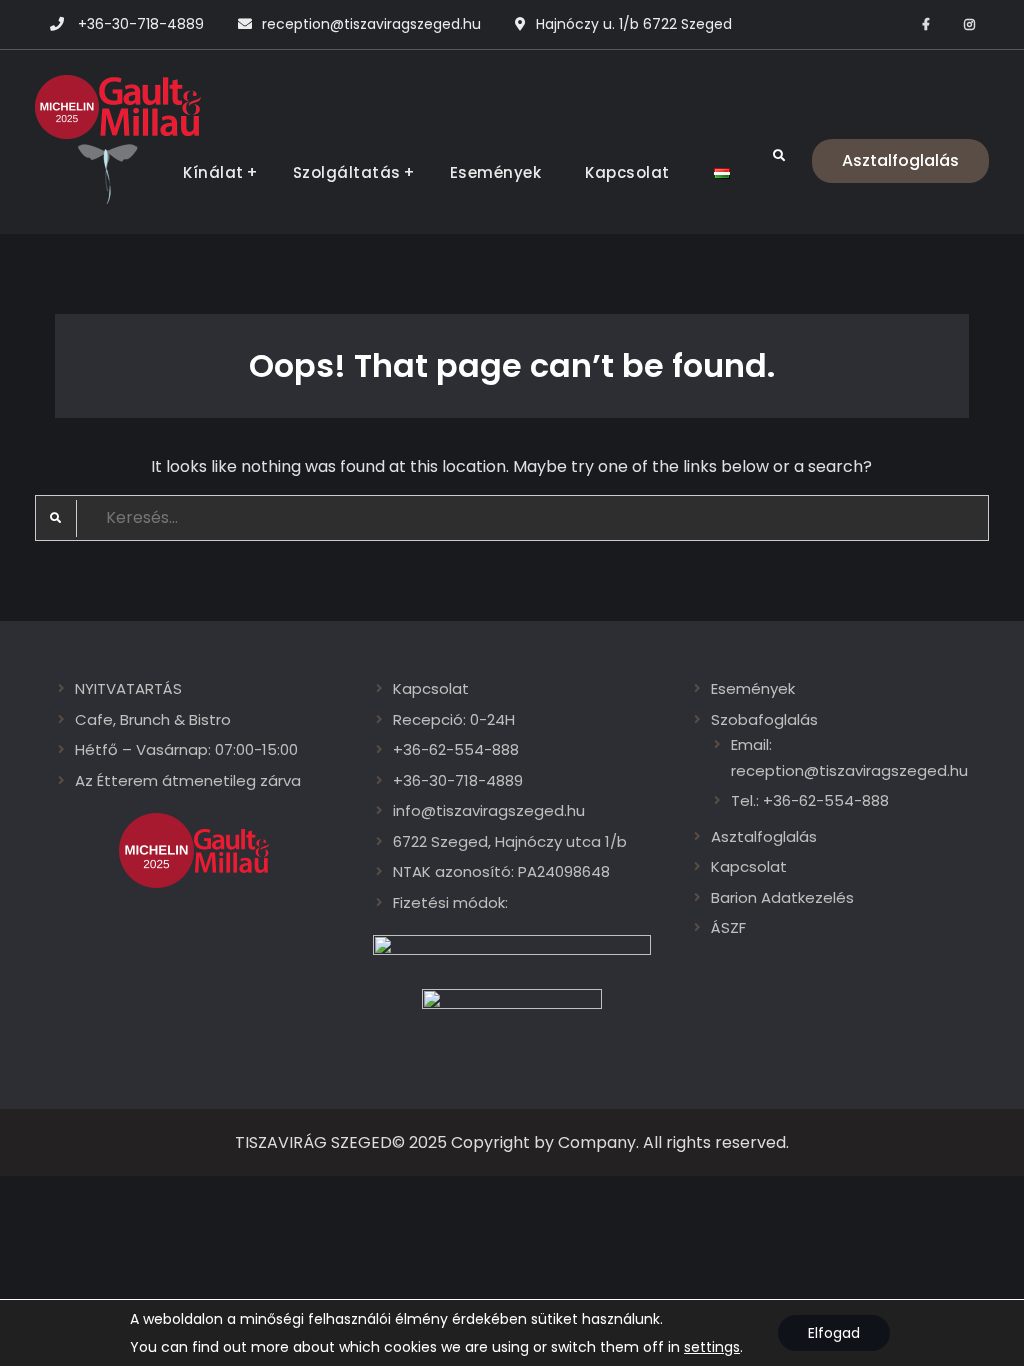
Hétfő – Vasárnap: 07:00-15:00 (186, 749)
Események (496, 172)
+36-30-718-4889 (141, 24)
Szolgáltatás (347, 172)
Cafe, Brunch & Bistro (153, 719)
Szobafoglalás (764, 719)
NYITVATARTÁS (128, 688)
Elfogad (834, 1333)
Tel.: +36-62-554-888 (810, 800)
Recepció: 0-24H (454, 719)
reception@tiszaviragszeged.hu (371, 24)
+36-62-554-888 (456, 749)
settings (712, 1347)
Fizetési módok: (450, 902)
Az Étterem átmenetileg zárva (188, 780)
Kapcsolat (627, 172)
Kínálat (213, 172)
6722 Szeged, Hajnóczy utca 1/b (510, 841)
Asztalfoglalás (900, 160)
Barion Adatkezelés (782, 897)
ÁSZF (728, 927)
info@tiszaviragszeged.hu (489, 810)
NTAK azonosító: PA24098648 (501, 871)
